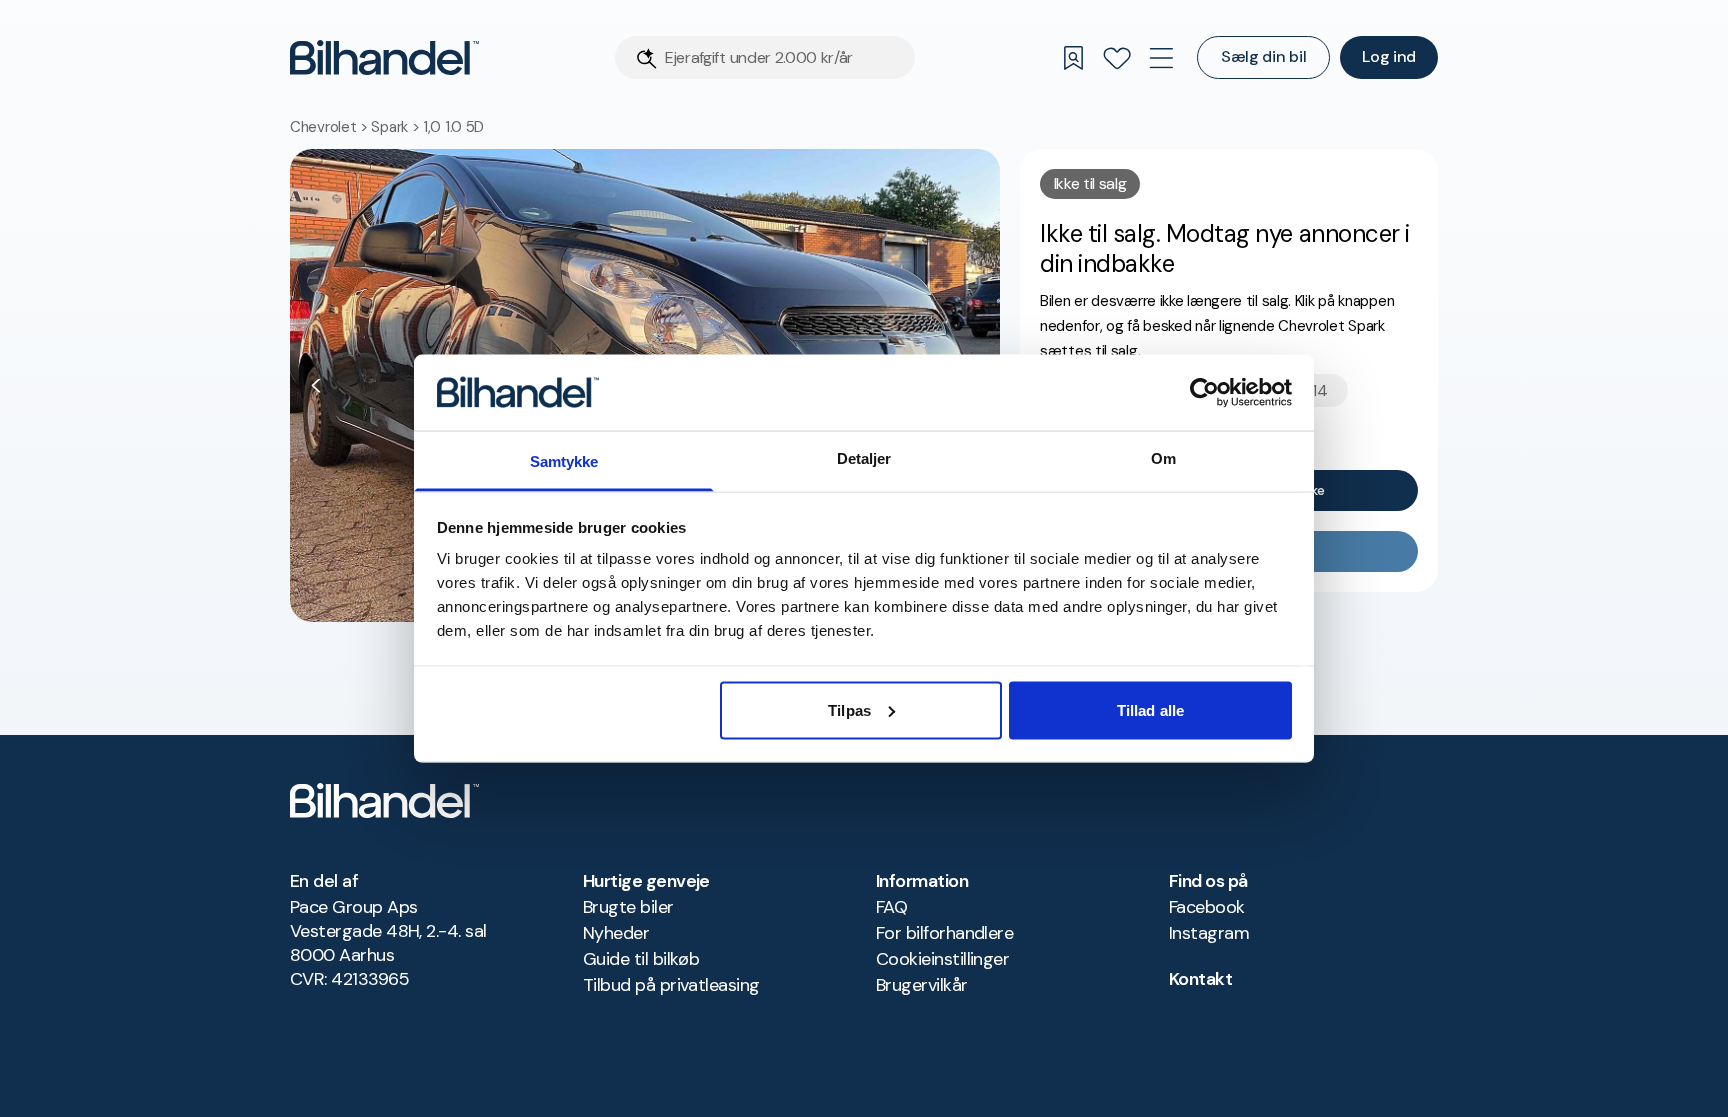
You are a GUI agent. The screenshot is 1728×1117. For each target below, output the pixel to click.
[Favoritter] (1117, 58)
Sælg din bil (1263, 56)
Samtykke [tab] (564, 461)
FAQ (891, 907)
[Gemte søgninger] (1073, 58)
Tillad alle (1150, 709)
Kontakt (1200, 979)
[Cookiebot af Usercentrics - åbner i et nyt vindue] (1204, 392)
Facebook (1207, 907)
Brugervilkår (922, 985)
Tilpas (849, 709)
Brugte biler (628, 907)
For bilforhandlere (944, 933)
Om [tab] (1163, 458)
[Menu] (1161, 58)
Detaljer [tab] (864, 458)
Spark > (397, 127)
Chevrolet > (330, 127)
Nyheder (616, 933)
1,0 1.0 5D (453, 127)
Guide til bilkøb (641, 959)
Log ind (1389, 56)
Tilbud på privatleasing (671, 985)
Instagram (1209, 933)
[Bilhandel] (384, 57)
